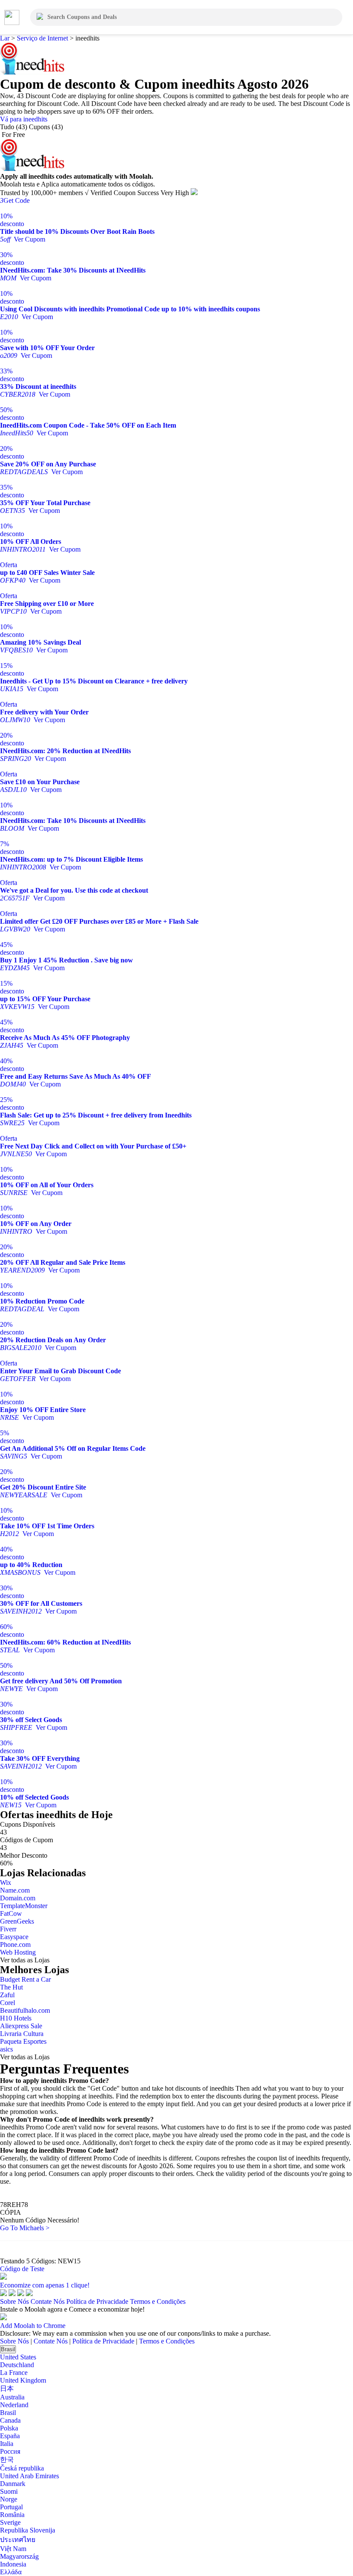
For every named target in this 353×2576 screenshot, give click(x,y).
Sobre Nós (14, 2301)
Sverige (10, 2522)
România (12, 2515)
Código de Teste (22, 2269)
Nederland (14, 2405)
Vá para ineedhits (24, 119)
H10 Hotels (16, 2018)
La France (14, 2373)
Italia (7, 2444)
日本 (7, 2388)
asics (6, 2049)
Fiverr (8, 1929)
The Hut (11, 1987)
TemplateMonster (24, 1906)
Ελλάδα (11, 2572)
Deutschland (17, 2365)
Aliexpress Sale (21, 2026)
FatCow (11, 1913)
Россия (10, 2451)
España (10, 2436)
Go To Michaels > (25, 2228)
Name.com (15, 1890)
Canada (10, 2420)
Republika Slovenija (28, 2530)
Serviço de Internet (42, 38)
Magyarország (19, 2556)
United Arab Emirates (29, 2476)
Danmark (13, 2484)
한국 (7, 2460)
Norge (9, 2499)
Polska (9, 2428)
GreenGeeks (17, 1921)
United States (18, 2357)
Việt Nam (13, 2549)
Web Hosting (18, 1952)
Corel (8, 2003)
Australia (12, 2397)
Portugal (11, 2507)
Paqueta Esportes (23, 2041)
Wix (6, 1882)
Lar (6, 38)
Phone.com (15, 1944)
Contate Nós (48, 2301)
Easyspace (14, 1937)
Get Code (15, 200)
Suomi (9, 2491)
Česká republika (22, 2468)
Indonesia (13, 2564)
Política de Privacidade (97, 2301)
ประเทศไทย (18, 2540)
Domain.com (18, 1898)
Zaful (7, 1995)
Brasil (8, 2349)
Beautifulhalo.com (25, 2010)
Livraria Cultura (22, 2034)
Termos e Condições (158, 2301)
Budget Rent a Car (25, 1979)
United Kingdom (23, 2380)
